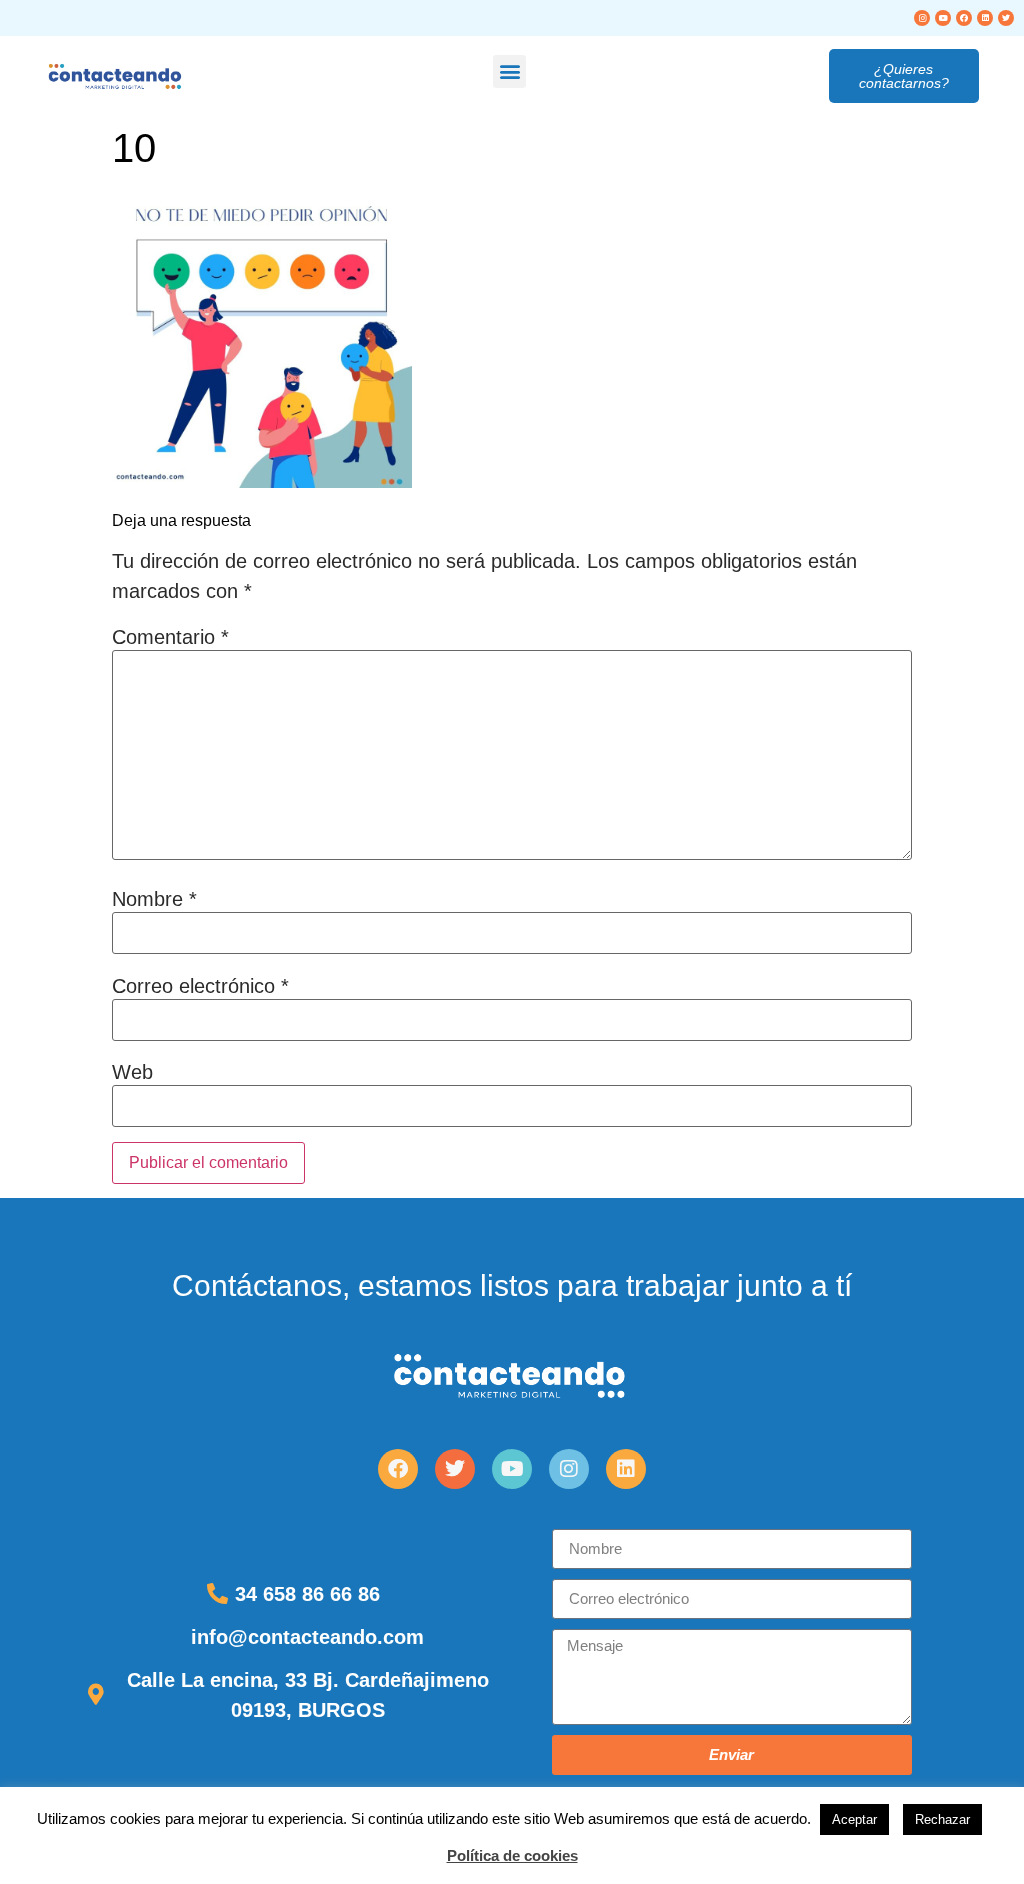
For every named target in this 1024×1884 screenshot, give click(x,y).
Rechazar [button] (942, 1819)
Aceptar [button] (854, 1819)
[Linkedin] (985, 18)
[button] (509, 71)
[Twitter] (1006, 18)
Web (132, 1072)
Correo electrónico (200, 986)
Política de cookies (512, 1855)
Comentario (170, 637)
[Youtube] (943, 18)
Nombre (154, 899)
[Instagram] (922, 18)
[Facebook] (964, 18)
